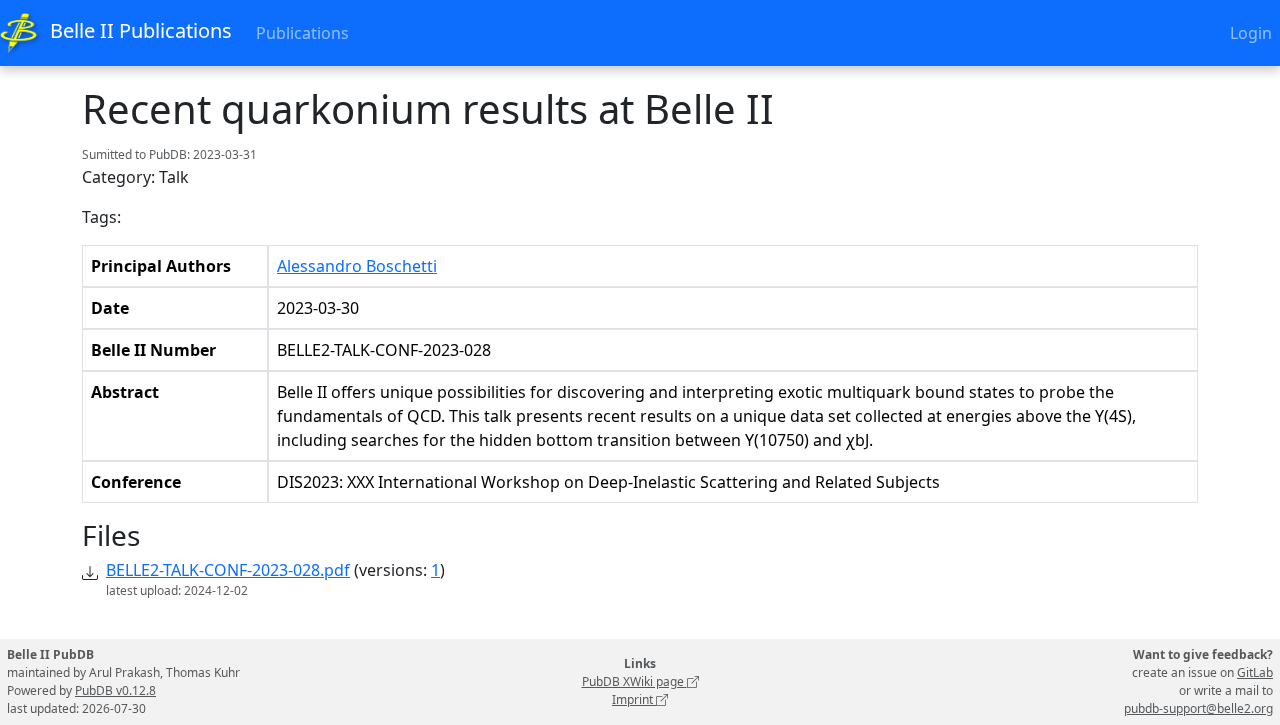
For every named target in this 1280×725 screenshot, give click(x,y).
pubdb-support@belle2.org (1198, 708)
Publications (302, 33)
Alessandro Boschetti (357, 266)
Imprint (634, 699)
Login (1251, 33)
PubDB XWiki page (634, 681)
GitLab (1255, 672)
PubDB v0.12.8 (115, 690)
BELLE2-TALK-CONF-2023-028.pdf (228, 570)
